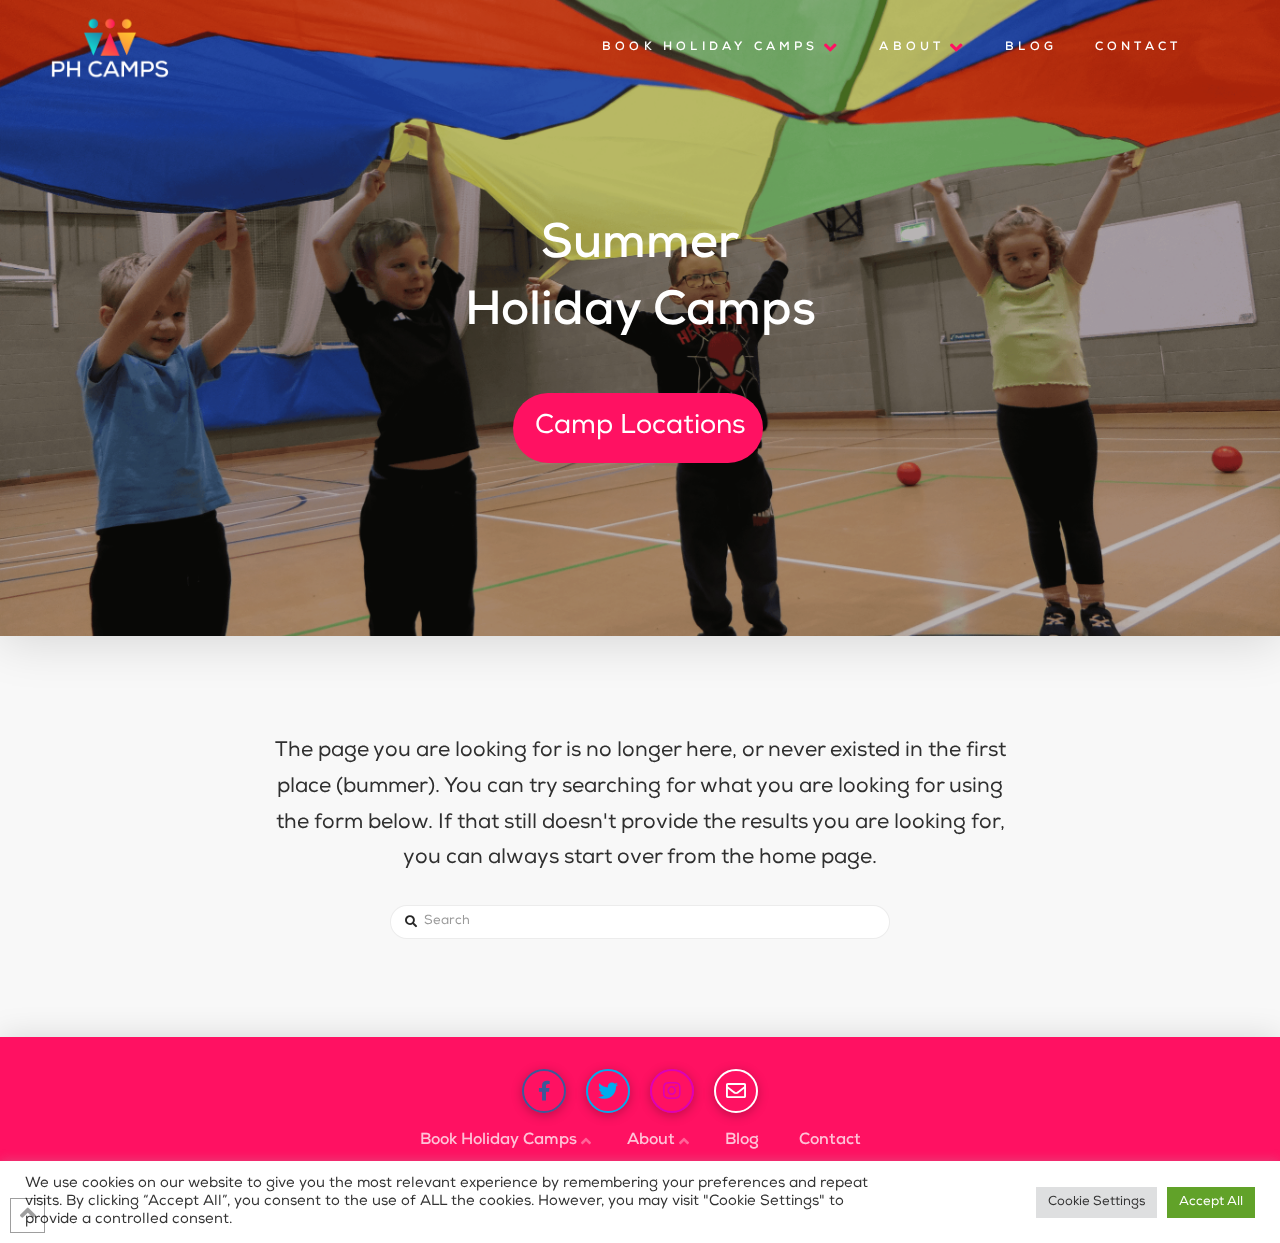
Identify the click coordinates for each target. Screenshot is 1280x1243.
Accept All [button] (1211, 1202)
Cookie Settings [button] (1096, 1202)
